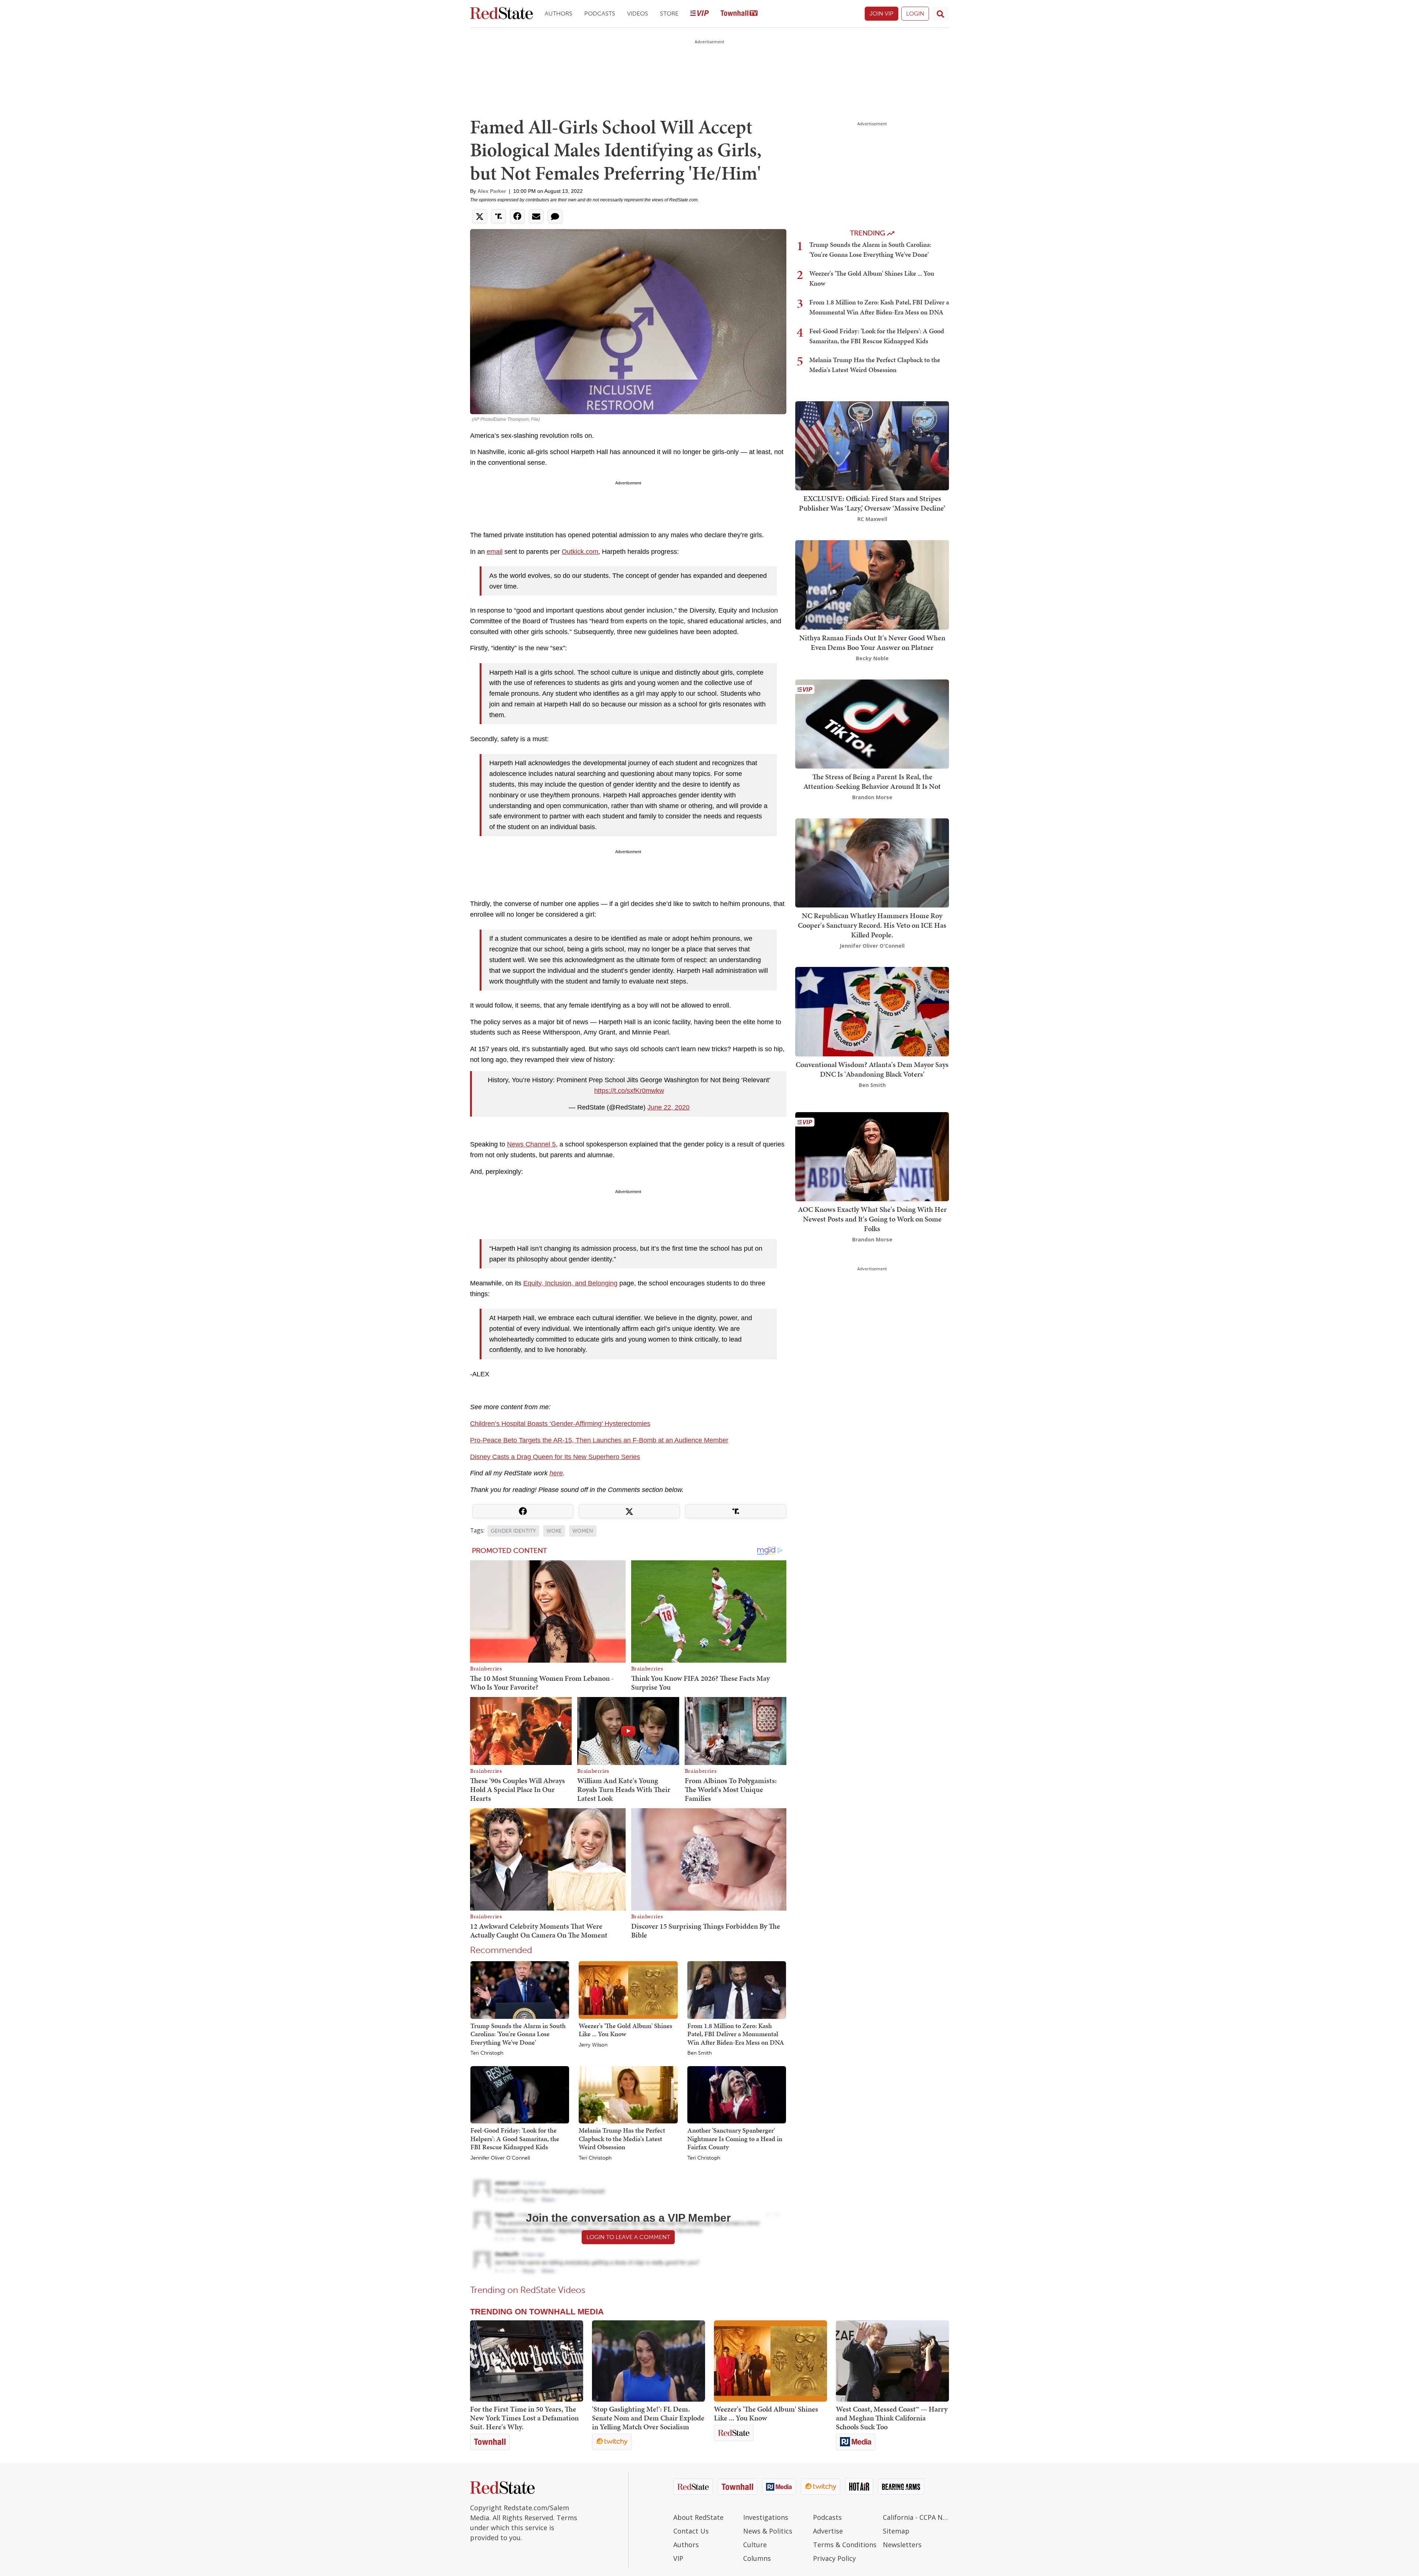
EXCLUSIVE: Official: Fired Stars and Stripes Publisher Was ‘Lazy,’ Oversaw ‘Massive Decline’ (872, 503)
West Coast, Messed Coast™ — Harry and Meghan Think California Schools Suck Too (892, 2418)
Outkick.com (580, 552)
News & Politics (768, 2531)
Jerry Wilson (593, 2045)
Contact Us (691, 2531)
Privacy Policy (834, 2558)
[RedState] (501, 14)
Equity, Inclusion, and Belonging (570, 1283)
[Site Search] (940, 14)
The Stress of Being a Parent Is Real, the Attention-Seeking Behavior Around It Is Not (872, 781)
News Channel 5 (531, 1144)
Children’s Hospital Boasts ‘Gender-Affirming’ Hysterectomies (560, 1424)
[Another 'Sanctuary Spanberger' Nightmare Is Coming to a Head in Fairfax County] (737, 2094)
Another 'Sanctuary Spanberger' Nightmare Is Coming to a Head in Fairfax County (735, 2139)
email (495, 552)
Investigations (766, 2517)
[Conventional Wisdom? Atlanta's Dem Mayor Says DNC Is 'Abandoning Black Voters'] (872, 1011)
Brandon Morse (872, 797)
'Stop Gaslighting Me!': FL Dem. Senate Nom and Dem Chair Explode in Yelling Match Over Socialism (648, 2418)
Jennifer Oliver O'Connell (500, 2158)
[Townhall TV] (739, 14)
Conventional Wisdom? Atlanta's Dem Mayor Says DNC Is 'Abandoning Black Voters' (872, 1069)
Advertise (828, 2531)
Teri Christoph (487, 2053)
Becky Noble (872, 658)
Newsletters (902, 2545)
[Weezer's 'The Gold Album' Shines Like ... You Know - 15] (770, 2361)
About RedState (698, 2517)
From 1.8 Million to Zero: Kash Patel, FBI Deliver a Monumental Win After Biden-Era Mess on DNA (736, 2034)
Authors (559, 13)
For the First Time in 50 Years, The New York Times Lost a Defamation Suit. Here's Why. (524, 2418)
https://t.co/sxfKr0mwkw (629, 1091)
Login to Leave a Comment (628, 2237)
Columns (757, 2558)
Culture (755, 2545)
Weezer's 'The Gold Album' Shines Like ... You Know (625, 2030)
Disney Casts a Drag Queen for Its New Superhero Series (555, 1457)
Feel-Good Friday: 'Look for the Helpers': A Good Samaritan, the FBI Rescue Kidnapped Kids (515, 2139)
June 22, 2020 (668, 1107)
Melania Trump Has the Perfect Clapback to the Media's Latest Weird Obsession (622, 2139)
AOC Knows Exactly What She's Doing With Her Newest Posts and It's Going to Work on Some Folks (872, 1219)
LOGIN (915, 13)
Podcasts (600, 13)
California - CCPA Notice (916, 2517)
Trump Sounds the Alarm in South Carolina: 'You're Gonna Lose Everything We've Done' (518, 2034)
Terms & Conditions (845, 2545)
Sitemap (896, 2531)
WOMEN (583, 1531)
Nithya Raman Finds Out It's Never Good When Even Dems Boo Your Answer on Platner (872, 643)
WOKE (554, 1531)
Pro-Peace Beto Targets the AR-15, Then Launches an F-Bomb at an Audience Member (599, 1440)
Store (669, 13)
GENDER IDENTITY (513, 1531)
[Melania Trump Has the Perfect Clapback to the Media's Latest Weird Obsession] (628, 2094)
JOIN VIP (882, 13)
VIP (678, 2558)
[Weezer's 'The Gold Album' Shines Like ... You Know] (628, 1990)
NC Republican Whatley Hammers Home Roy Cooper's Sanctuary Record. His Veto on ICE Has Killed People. (872, 925)
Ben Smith (700, 2053)
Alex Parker (492, 191)
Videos (638, 13)
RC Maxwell (872, 519)
